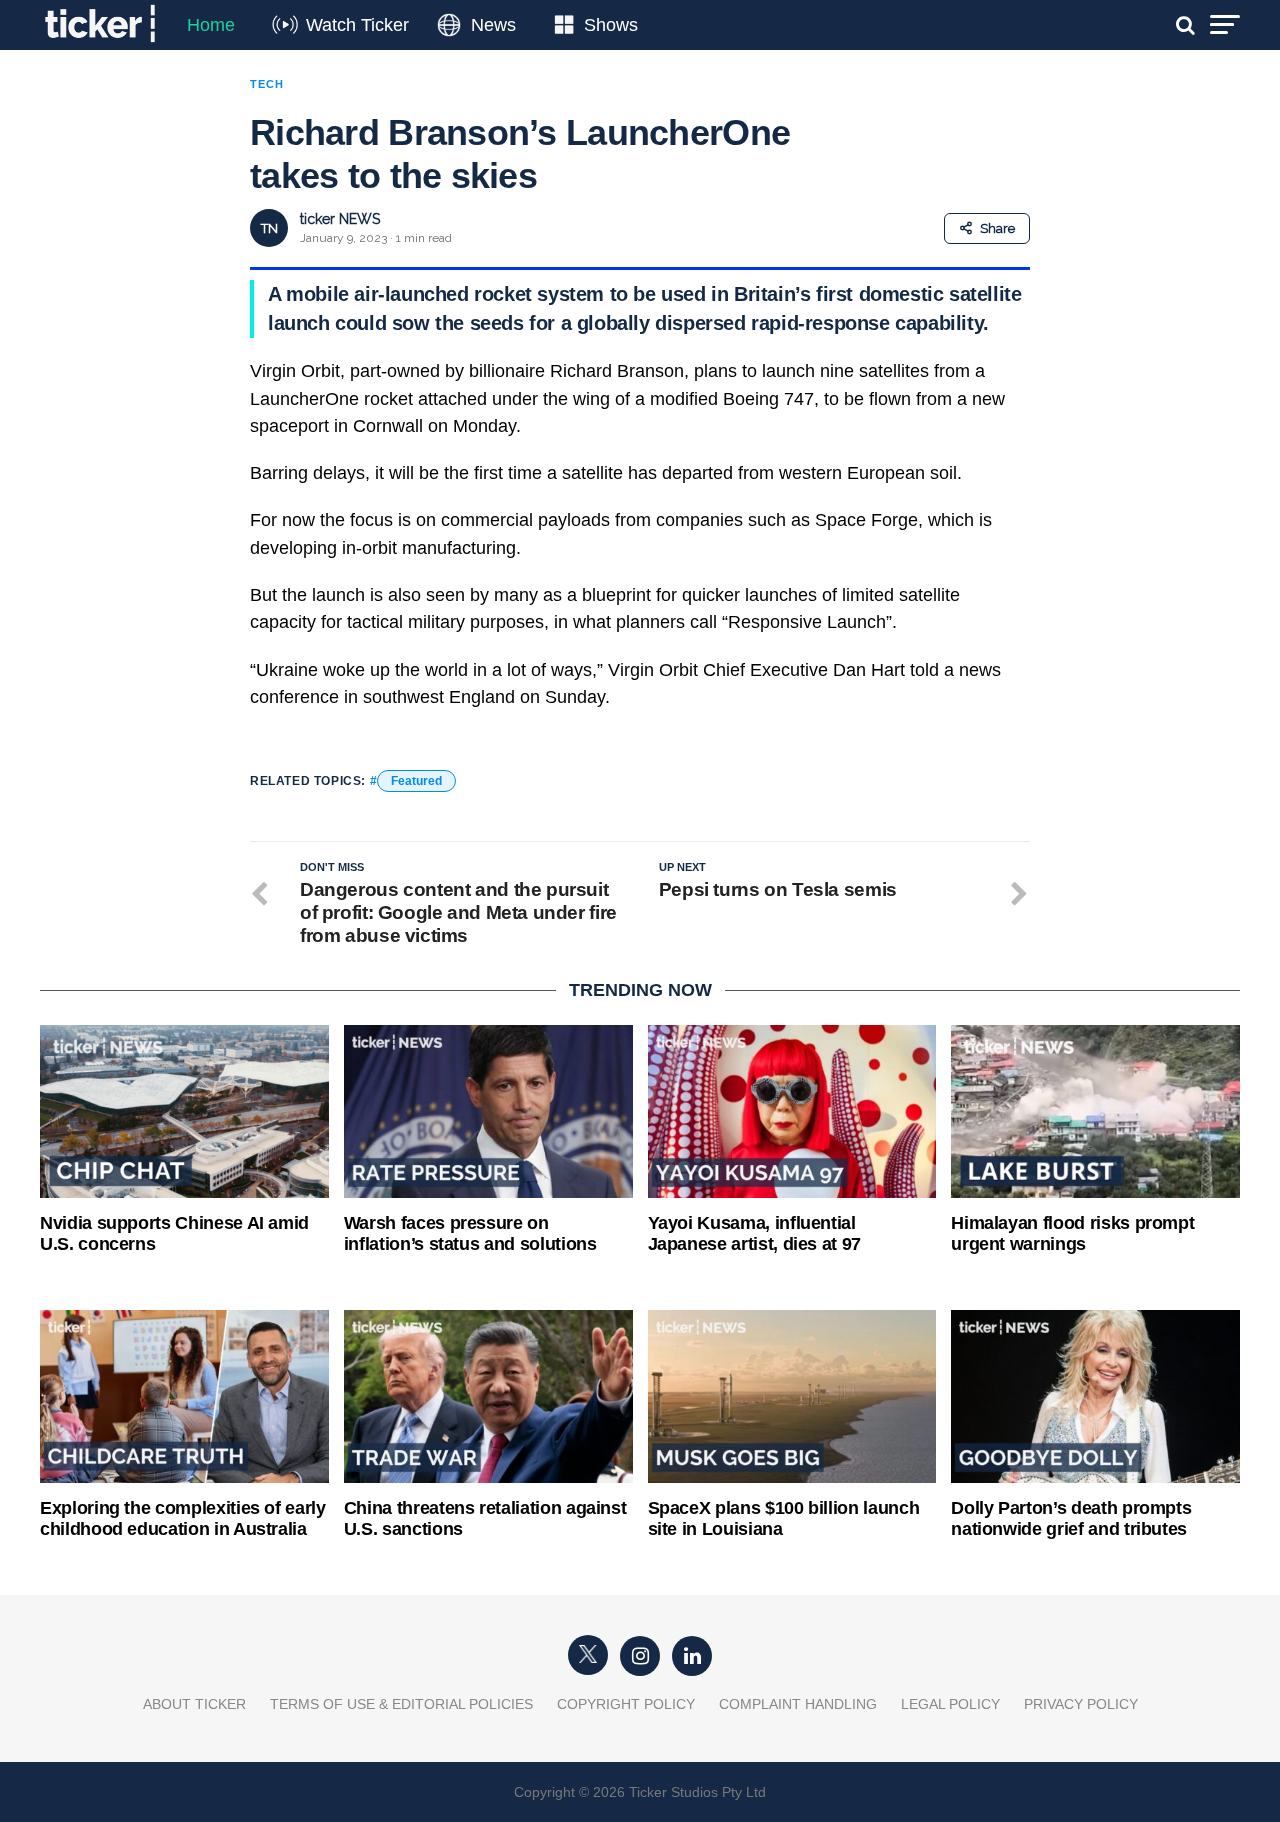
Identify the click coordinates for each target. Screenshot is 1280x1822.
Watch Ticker (357, 25)
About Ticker (194, 1704)
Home (211, 25)
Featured (416, 781)
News (493, 25)
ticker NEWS (340, 219)
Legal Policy (950, 1704)
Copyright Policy (626, 1704)
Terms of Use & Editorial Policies (401, 1704)
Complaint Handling (798, 1704)
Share (997, 228)
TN (269, 228)
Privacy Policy (1081, 1704)
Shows (611, 25)
